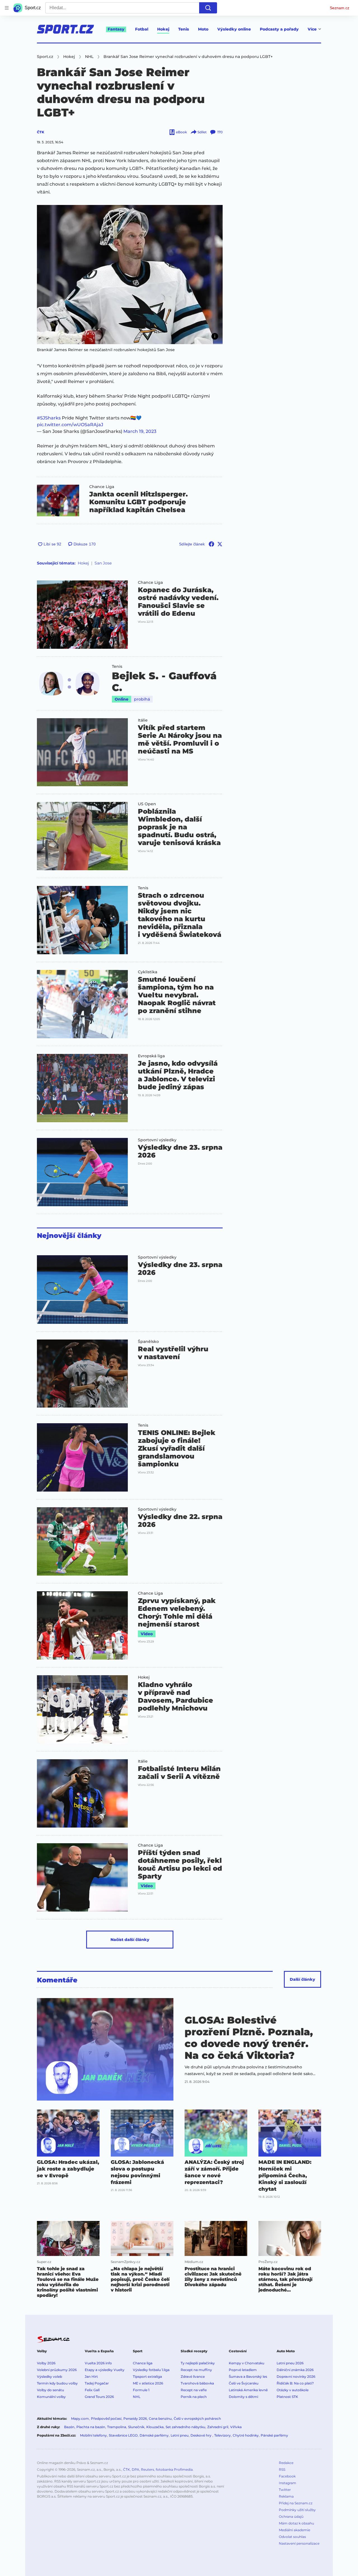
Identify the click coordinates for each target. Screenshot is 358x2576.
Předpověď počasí (106, 2419)
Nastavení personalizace (299, 2543)
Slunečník (136, 2427)
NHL (137, 2397)
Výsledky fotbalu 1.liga (151, 2370)
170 (220, 132)
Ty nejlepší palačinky (198, 2363)
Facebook (287, 2476)
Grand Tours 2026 (99, 2397)
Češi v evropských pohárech (197, 2419)
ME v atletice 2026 (148, 2383)
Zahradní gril (218, 2427)
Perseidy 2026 (135, 2419)
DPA (136, 2469)
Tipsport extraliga (147, 2376)
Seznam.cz (340, 8)
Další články (302, 1979)
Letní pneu (180, 2435)
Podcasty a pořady (279, 29)
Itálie (143, 720)
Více (312, 29)
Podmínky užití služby (297, 2510)
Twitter (285, 2490)
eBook (181, 132)
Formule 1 (141, 2390)
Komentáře (57, 1980)
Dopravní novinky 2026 (296, 2376)
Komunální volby (51, 2397)
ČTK (41, 132)
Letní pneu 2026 (290, 2363)
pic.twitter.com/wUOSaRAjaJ (70, 425)
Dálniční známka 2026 (295, 2370)
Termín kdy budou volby (57, 2383)
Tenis (184, 29)
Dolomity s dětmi (243, 2397)
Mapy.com (80, 2419)
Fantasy (116, 29)
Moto (203, 29)
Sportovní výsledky (157, 1140)
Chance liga (143, 2363)
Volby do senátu (50, 2390)
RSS (282, 2469)
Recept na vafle (194, 2390)
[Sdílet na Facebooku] (211, 544)
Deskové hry (201, 2435)
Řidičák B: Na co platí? (295, 2383)
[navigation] (7, 8)
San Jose (103, 563)
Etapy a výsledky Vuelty (105, 2370)
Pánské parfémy (274, 2435)
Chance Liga (102, 487)
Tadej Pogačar (97, 2383)
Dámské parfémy (154, 2435)
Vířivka (236, 2427)
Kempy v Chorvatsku (247, 2363)
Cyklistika (148, 972)
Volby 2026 (46, 2363)
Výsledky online (234, 29)
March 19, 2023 (140, 431)
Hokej (163, 29)
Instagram (288, 2483)
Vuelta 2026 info (98, 2363)
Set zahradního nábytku (185, 2427)
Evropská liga (151, 1056)
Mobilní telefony (93, 2435)
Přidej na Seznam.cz (296, 2503)
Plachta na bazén (91, 2427)
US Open (147, 804)
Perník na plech (194, 2397)
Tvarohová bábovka (197, 2383)
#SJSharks (49, 418)
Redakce (286, 2463)
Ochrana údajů (291, 2517)
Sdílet (202, 132)
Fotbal (142, 29)
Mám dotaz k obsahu (296, 2523)
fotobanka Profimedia (174, 2469)
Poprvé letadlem (243, 2370)
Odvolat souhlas (292, 2537)
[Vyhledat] (208, 8)
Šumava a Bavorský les (248, 2376)
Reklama (286, 2496)
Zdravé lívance (193, 2376)
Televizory (222, 2435)
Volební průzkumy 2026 (57, 2370)
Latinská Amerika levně (248, 2390)
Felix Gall (92, 2390)
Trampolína (117, 2427)
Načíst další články (130, 1940)
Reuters (148, 2469)
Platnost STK (287, 2397)
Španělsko (148, 1341)
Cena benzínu (160, 2419)
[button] (130, 275)
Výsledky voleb (50, 2376)
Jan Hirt (91, 2376)
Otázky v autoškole (293, 2390)
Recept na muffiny (196, 2370)
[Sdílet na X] (220, 544)
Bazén (69, 2427)
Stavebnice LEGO (123, 2435)
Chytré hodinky (246, 2435)
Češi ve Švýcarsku (244, 2383)
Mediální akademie (295, 2530)
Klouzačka (155, 2427)
